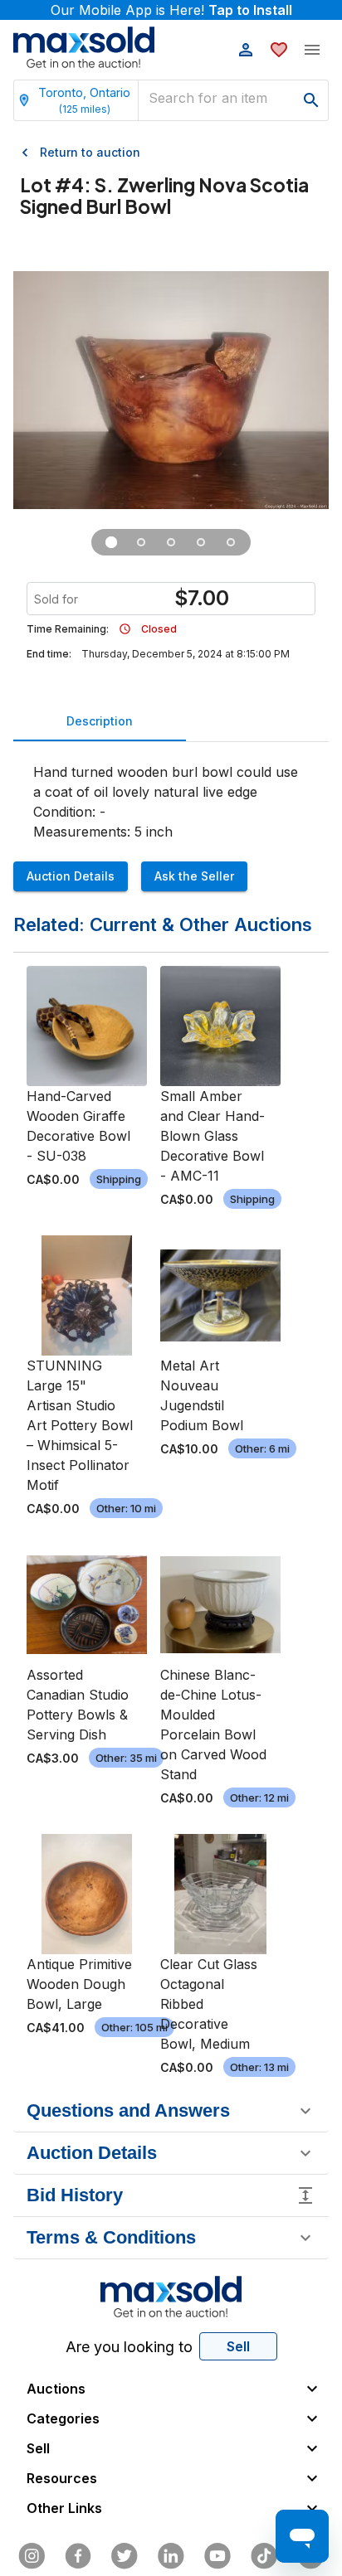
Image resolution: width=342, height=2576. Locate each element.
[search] (311, 100)
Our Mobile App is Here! (171, 10)
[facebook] (78, 2556)
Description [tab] (100, 721)
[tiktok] (264, 2556)
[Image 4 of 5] (201, 542)
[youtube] (217, 2556)
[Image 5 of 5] (231, 542)
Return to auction (90, 152)
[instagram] (32, 2556)
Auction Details (71, 876)
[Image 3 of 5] (171, 542)
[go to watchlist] (279, 50)
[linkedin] (171, 2556)
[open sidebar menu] (312, 50)
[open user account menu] (246, 50)
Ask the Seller (194, 876)
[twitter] (125, 2556)
